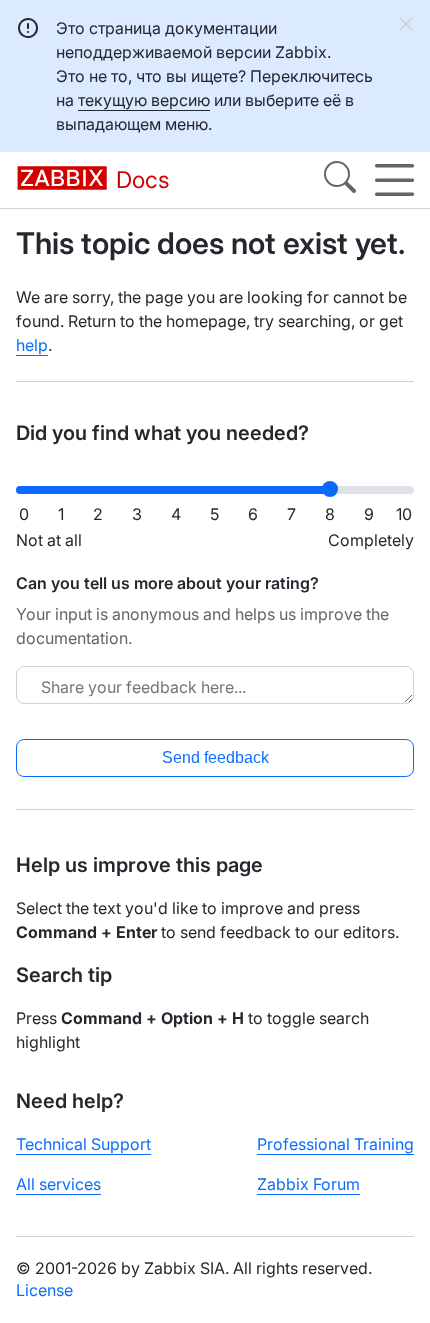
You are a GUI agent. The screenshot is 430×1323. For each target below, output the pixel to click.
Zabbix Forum (308, 1184)
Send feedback (215, 757)
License (44, 1290)
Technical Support (83, 1144)
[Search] (340, 180)
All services (58, 1184)
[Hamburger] (394, 180)
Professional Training (335, 1144)
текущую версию (144, 100)
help (32, 345)
